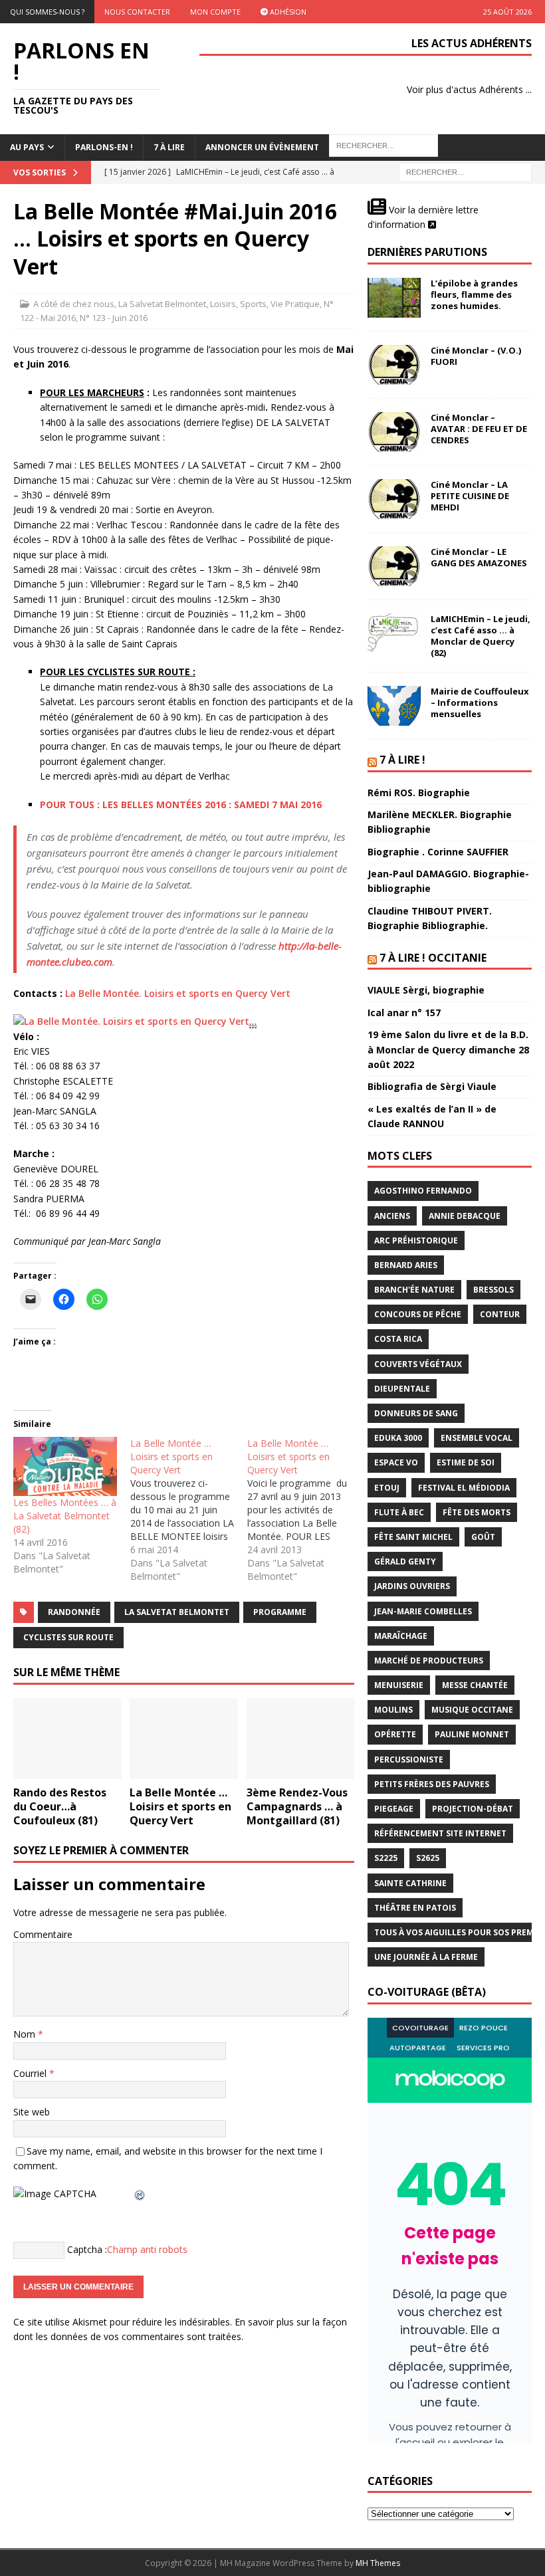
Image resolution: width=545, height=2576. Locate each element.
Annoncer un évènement (262, 147)
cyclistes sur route (68, 1637)
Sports (253, 304)
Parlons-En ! (104, 147)
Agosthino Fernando (423, 1191)
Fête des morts (477, 1512)
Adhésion (287, 12)
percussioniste (409, 1760)
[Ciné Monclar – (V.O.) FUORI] (394, 365)
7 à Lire (169, 147)
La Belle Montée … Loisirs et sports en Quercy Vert (180, 1806)
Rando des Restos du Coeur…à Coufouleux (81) (60, 1806)
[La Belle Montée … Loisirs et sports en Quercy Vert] (189, 1510)
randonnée (74, 1612)
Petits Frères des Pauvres (432, 1784)
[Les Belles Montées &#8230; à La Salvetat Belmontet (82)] (65, 1466)
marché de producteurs (429, 1661)
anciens (392, 1216)
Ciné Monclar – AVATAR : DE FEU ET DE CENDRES (479, 429)
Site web (32, 2112)
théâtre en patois (415, 1908)
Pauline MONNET (472, 1734)
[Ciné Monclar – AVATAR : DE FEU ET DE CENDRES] (394, 432)
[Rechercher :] (465, 171)
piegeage (394, 1809)
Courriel (31, 2073)
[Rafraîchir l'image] (140, 2194)
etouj (387, 1488)
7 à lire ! (402, 760)
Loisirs (223, 304)
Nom (26, 2034)
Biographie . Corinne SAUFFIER (438, 852)
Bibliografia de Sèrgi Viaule (432, 1086)
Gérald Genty (405, 1561)
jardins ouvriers (412, 1586)
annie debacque (465, 1216)
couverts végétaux (418, 1364)
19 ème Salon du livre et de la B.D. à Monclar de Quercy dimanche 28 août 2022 (448, 1049)
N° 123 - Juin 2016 (114, 318)
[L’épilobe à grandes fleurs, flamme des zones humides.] (394, 298)
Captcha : (87, 2249)
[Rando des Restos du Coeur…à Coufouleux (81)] (67, 1739)
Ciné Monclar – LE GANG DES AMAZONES (479, 557)
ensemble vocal (477, 1438)
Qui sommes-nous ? (47, 12)
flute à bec (399, 1512)
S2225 (386, 1858)
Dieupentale (402, 1389)
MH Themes (378, 2563)
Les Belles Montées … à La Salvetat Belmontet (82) (65, 1516)
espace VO (396, 1462)
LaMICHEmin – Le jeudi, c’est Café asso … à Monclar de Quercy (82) (481, 636)
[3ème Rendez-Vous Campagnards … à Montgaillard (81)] (301, 1739)
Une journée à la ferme (426, 1957)
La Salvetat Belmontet (162, 304)
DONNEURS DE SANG (416, 1413)
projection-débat (473, 1809)
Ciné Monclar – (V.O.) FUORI (476, 356)
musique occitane (472, 1710)
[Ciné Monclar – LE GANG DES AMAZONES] (394, 566)
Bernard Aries (406, 1265)
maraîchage (401, 1636)
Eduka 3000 (398, 1438)
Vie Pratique (295, 304)
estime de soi (466, 1462)
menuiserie (399, 1685)
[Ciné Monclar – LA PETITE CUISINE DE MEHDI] (394, 499)
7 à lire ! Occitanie (433, 958)
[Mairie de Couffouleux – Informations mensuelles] (394, 706)
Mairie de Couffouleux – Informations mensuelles (480, 702)
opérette (395, 1734)
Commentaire (43, 1934)
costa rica (398, 1339)
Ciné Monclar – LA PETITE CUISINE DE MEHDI (470, 496)
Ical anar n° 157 (404, 1013)
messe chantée (475, 1685)
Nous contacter (137, 12)
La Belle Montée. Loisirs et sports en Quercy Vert (178, 993)
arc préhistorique (416, 1240)
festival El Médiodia (464, 1488)
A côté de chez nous (74, 304)
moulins (393, 1710)
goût (483, 1537)
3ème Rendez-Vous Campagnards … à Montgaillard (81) (297, 1806)
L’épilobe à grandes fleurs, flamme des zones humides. (474, 294)
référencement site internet (440, 1833)
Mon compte (215, 12)
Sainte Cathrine (410, 1883)
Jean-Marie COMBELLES (423, 1611)
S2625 (428, 1858)
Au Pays (27, 147)
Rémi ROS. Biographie (419, 793)
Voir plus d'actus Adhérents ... (469, 89)
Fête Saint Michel (413, 1537)
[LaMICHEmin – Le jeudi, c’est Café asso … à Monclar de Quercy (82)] (394, 633)
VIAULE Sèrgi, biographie (426, 990)
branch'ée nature (414, 1290)
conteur (500, 1314)
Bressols (493, 1290)
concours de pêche (418, 1314)
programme (280, 1612)
